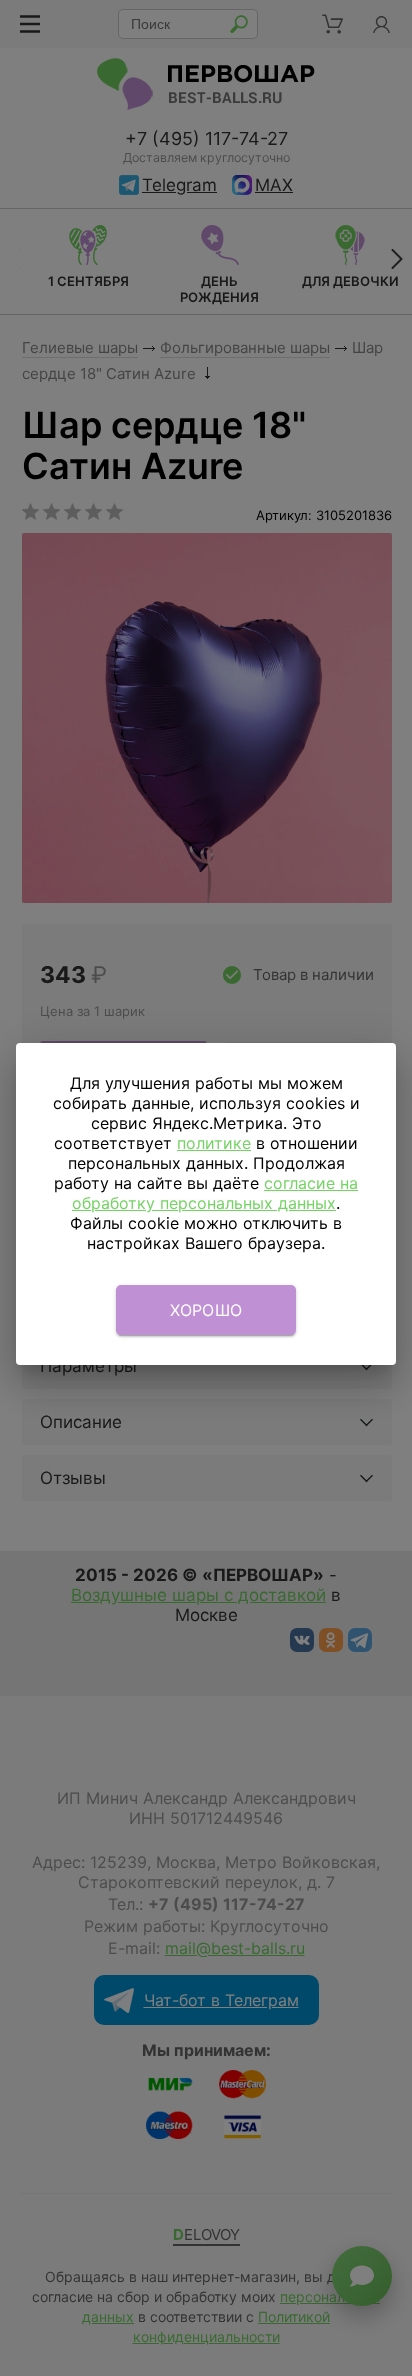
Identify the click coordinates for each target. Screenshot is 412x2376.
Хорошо (206, 1310)
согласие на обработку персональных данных (215, 1193)
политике (214, 1143)
